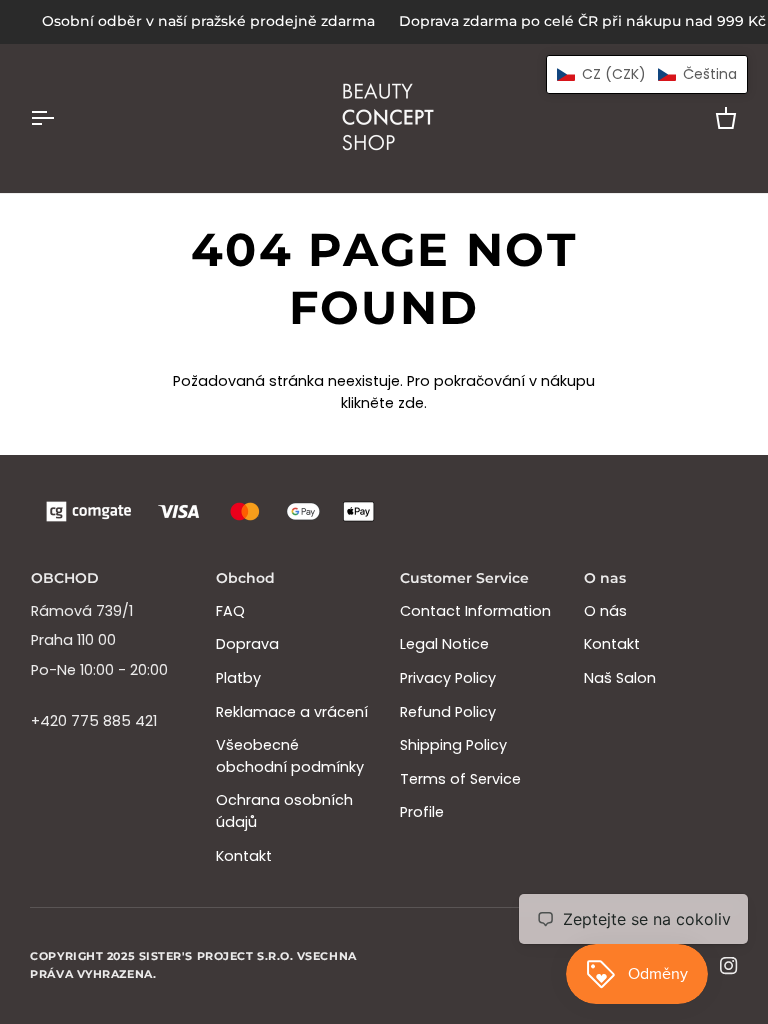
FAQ (230, 611)
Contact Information (475, 611)
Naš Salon (620, 678)
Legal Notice (444, 644)
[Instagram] (729, 966)
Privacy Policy (448, 678)
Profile (422, 812)
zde (411, 403)
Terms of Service (460, 779)
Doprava (247, 644)
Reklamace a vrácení (292, 712)
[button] (647, 74)
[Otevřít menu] (60, 118)
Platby (238, 678)
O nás (605, 611)
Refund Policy (448, 712)
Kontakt (244, 856)
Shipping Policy (453, 745)
